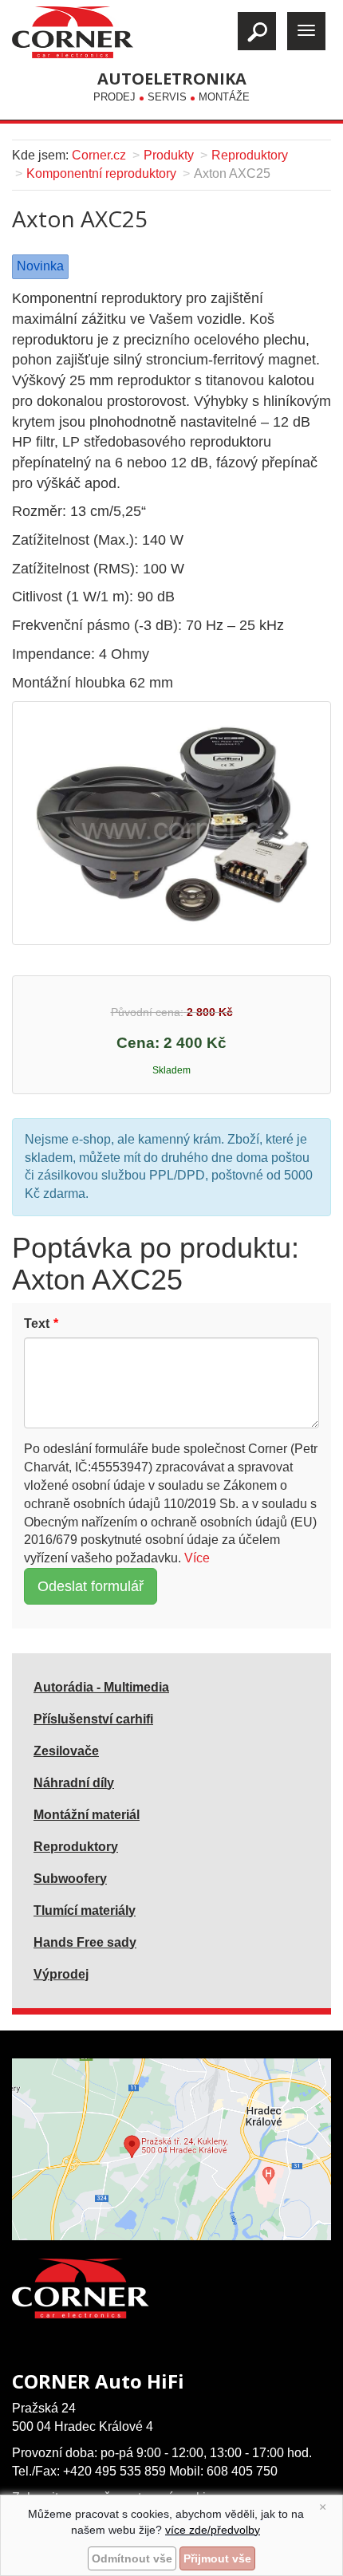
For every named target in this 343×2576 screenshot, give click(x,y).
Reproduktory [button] (76, 1847)
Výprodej (61, 1974)
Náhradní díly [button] (74, 1783)
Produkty (169, 155)
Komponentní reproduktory (101, 173)
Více (197, 1558)
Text (37, 1323)
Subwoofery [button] (70, 1879)
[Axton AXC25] (171, 822)
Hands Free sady (85, 1942)
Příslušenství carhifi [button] (93, 1719)
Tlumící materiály (85, 1910)
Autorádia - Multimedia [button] (101, 1687)
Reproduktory (250, 155)
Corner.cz (99, 155)
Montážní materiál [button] (87, 1815)
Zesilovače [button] (66, 1751)
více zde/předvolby (213, 2530)
